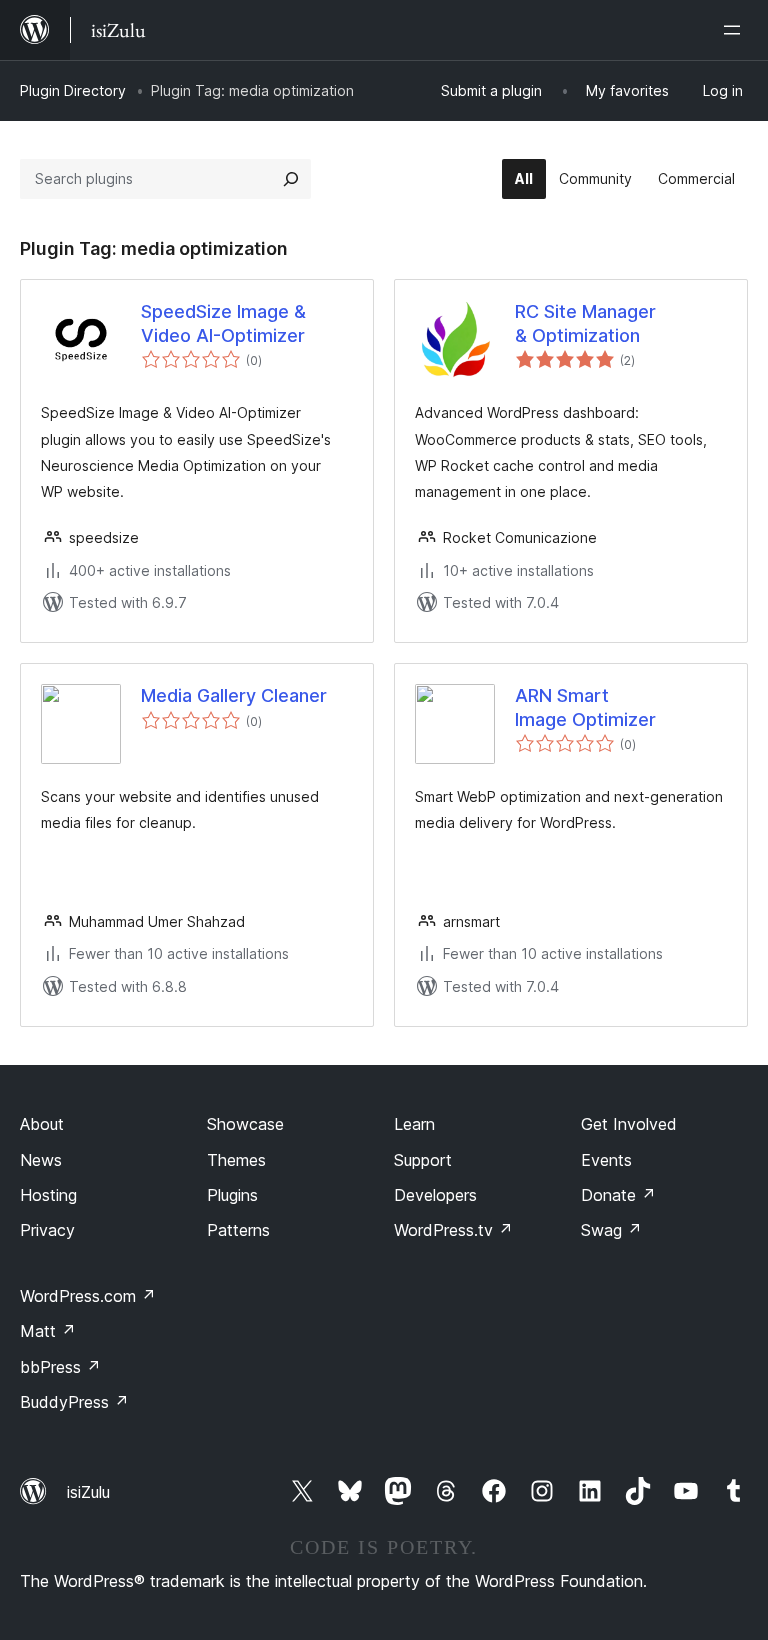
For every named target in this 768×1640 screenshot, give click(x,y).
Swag (611, 1230)
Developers (435, 1195)
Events (606, 1160)
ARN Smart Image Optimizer (585, 707)
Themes (236, 1160)
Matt (48, 1331)
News (41, 1160)
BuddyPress (74, 1402)
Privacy (47, 1230)
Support (423, 1160)
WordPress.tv (453, 1230)
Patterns (238, 1230)
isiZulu (88, 1492)
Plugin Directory (73, 90)
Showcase (245, 1124)
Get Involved (629, 1124)
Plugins (232, 1195)
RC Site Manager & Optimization (585, 323)
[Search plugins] (291, 179)
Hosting (48, 1195)
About (42, 1124)
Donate (618, 1195)
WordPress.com (88, 1296)
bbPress (60, 1367)
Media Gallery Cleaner (234, 695)
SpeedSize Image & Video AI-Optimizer (223, 323)
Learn (414, 1124)
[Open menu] (736, 30)
